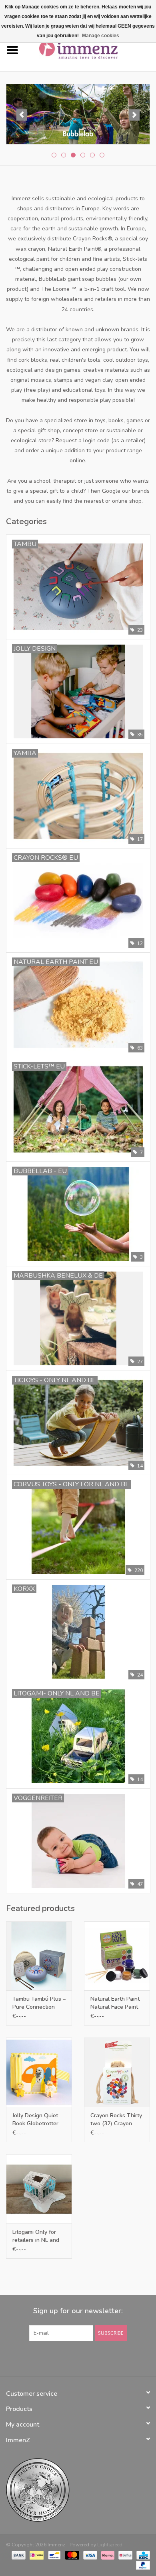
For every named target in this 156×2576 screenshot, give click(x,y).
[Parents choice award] (78, 2490)
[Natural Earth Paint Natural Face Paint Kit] (117, 1956)
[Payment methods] (18, 2555)
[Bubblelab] (78, 114)
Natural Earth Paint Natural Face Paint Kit (115, 2003)
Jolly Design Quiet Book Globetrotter (35, 2119)
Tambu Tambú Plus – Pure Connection (39, 2003)
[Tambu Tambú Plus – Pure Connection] (39, 1956)
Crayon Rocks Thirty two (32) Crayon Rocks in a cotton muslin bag (116, 2120)
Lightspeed (110, 2545)
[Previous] (22, 115)
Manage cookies (101, 36)
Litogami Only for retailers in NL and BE (36, 2236)
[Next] (134, 115)
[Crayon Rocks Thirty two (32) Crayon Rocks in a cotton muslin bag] (117, 2072)
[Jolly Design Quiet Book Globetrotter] (39, 2072)
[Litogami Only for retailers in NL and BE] (39, 2189)
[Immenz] (90, 50)
